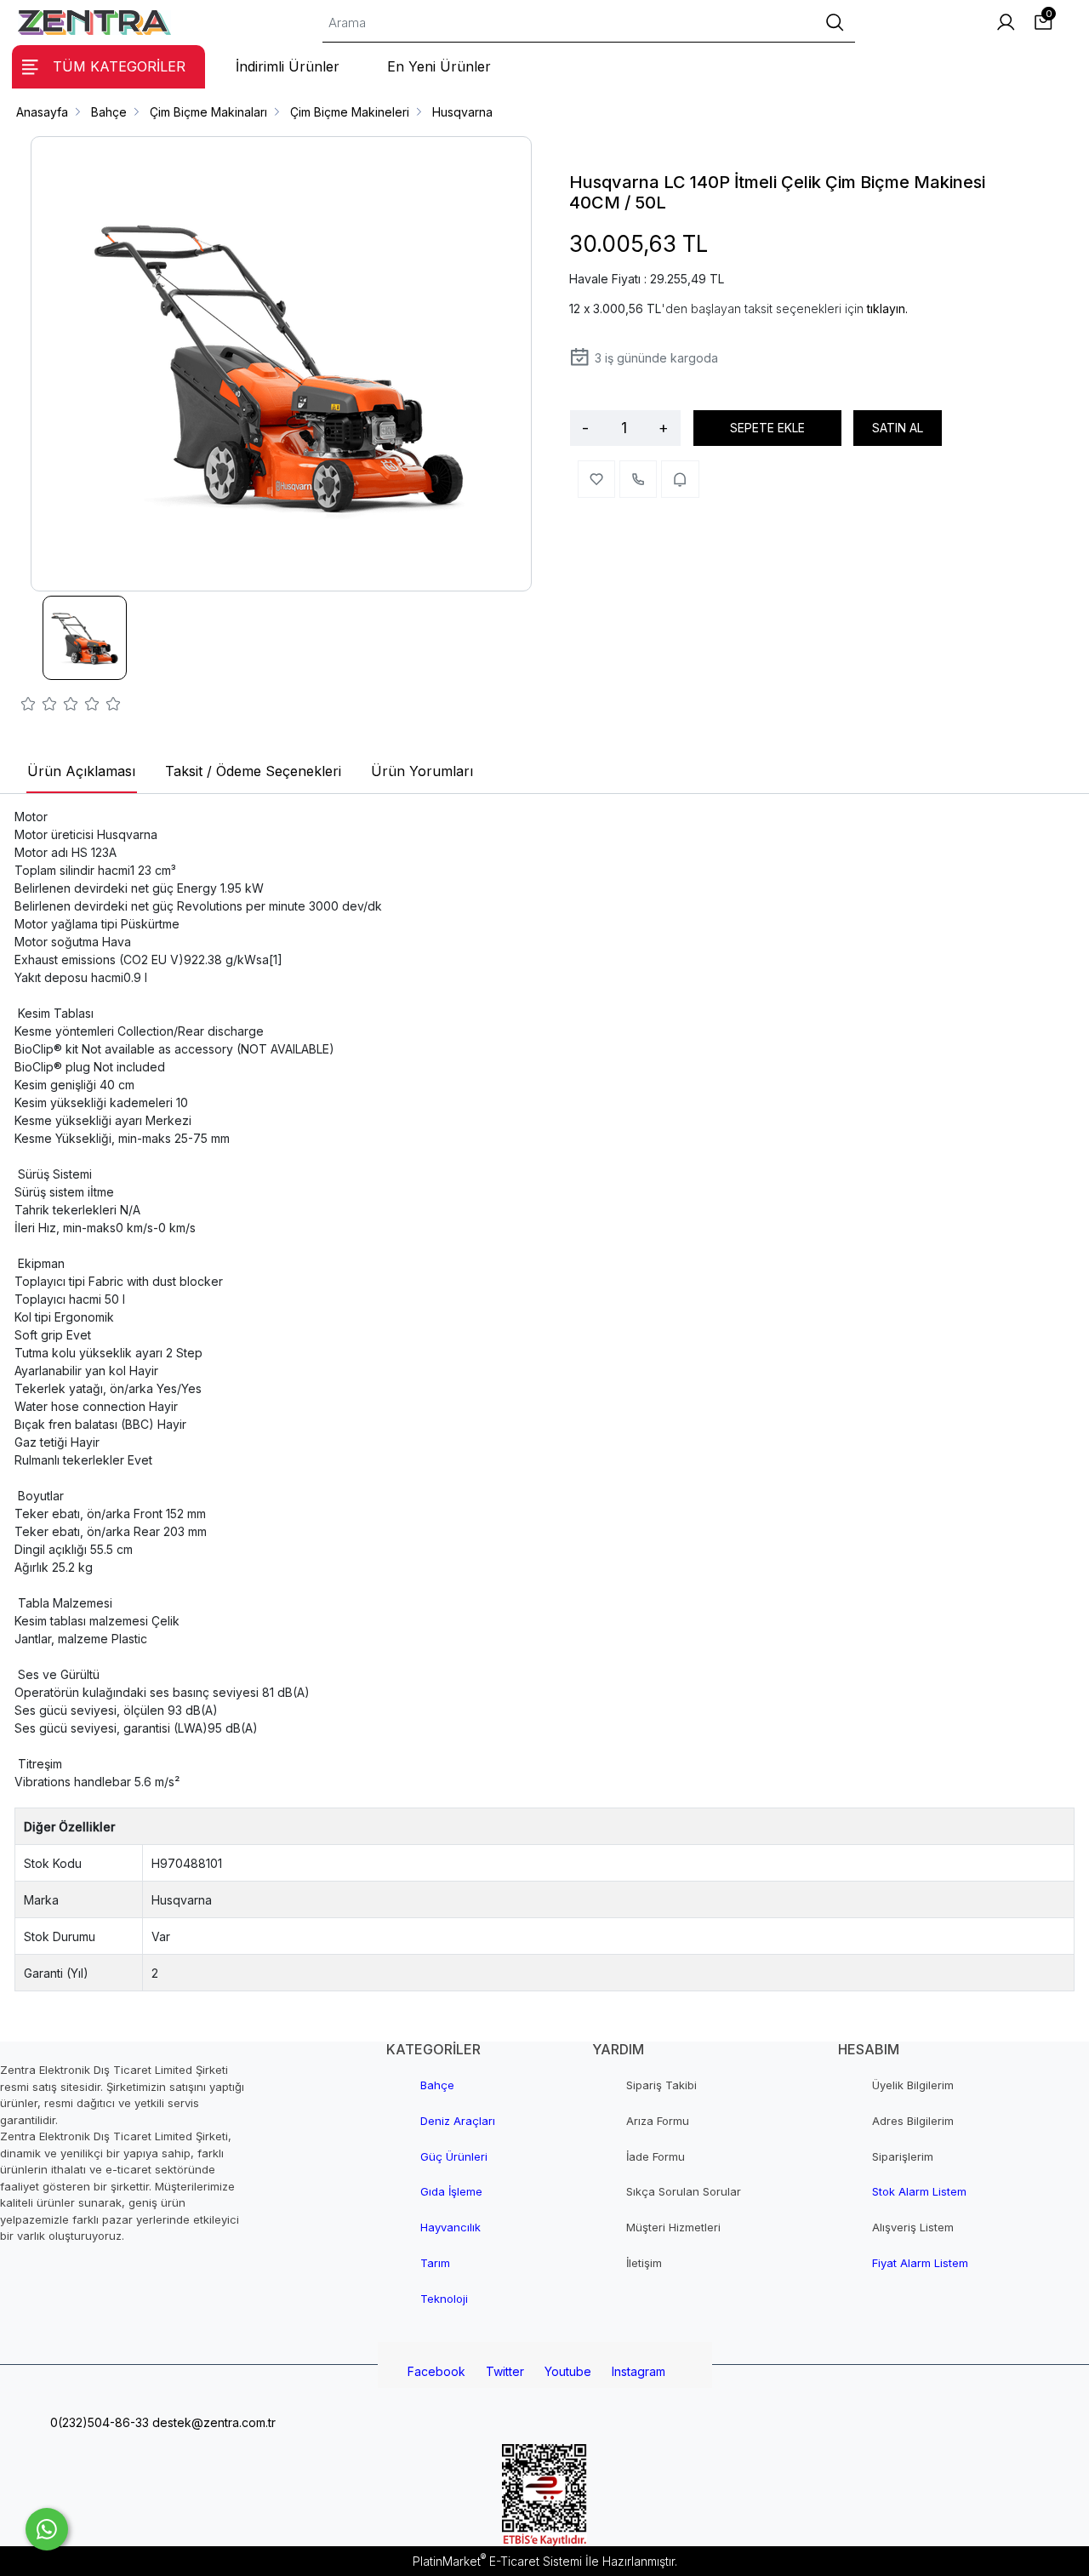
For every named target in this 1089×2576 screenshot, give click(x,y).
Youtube (568, 2371)
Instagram (639, 2371)
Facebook (436, 2371)
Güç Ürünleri (454, 2156)
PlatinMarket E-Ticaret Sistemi (497, 2561)
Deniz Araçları (458, 2121)
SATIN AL (898, 428)
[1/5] (29, 706)
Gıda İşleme (451, 2191)
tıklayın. (887, 308)
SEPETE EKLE (767, 428)
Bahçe (437, 2085)
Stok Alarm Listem (919, 2191)
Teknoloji (444, 2299)
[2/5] (39, 706)
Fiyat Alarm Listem (920, 2263)
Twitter (505, 2371)
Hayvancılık (450, 2227)
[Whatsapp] (47, 2529)
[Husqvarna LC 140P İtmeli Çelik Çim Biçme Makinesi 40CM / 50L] (282, 364)
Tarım (435, 2263)
